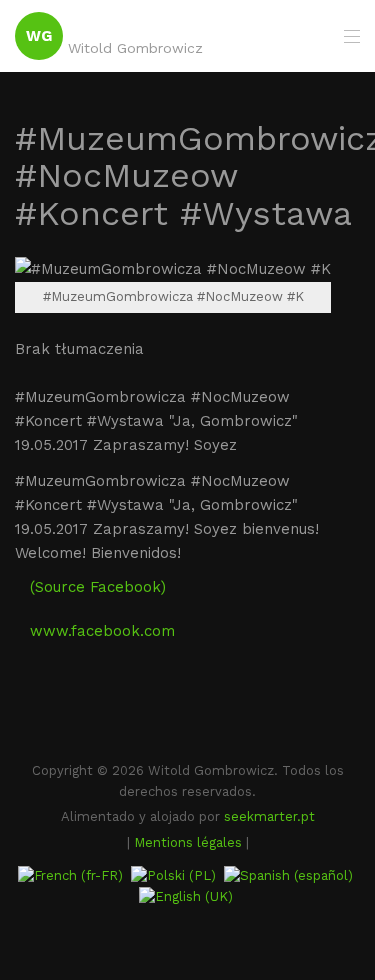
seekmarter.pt (269, 816)
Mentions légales (188, 842)
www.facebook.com (102, 631)
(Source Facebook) (98, 587)
